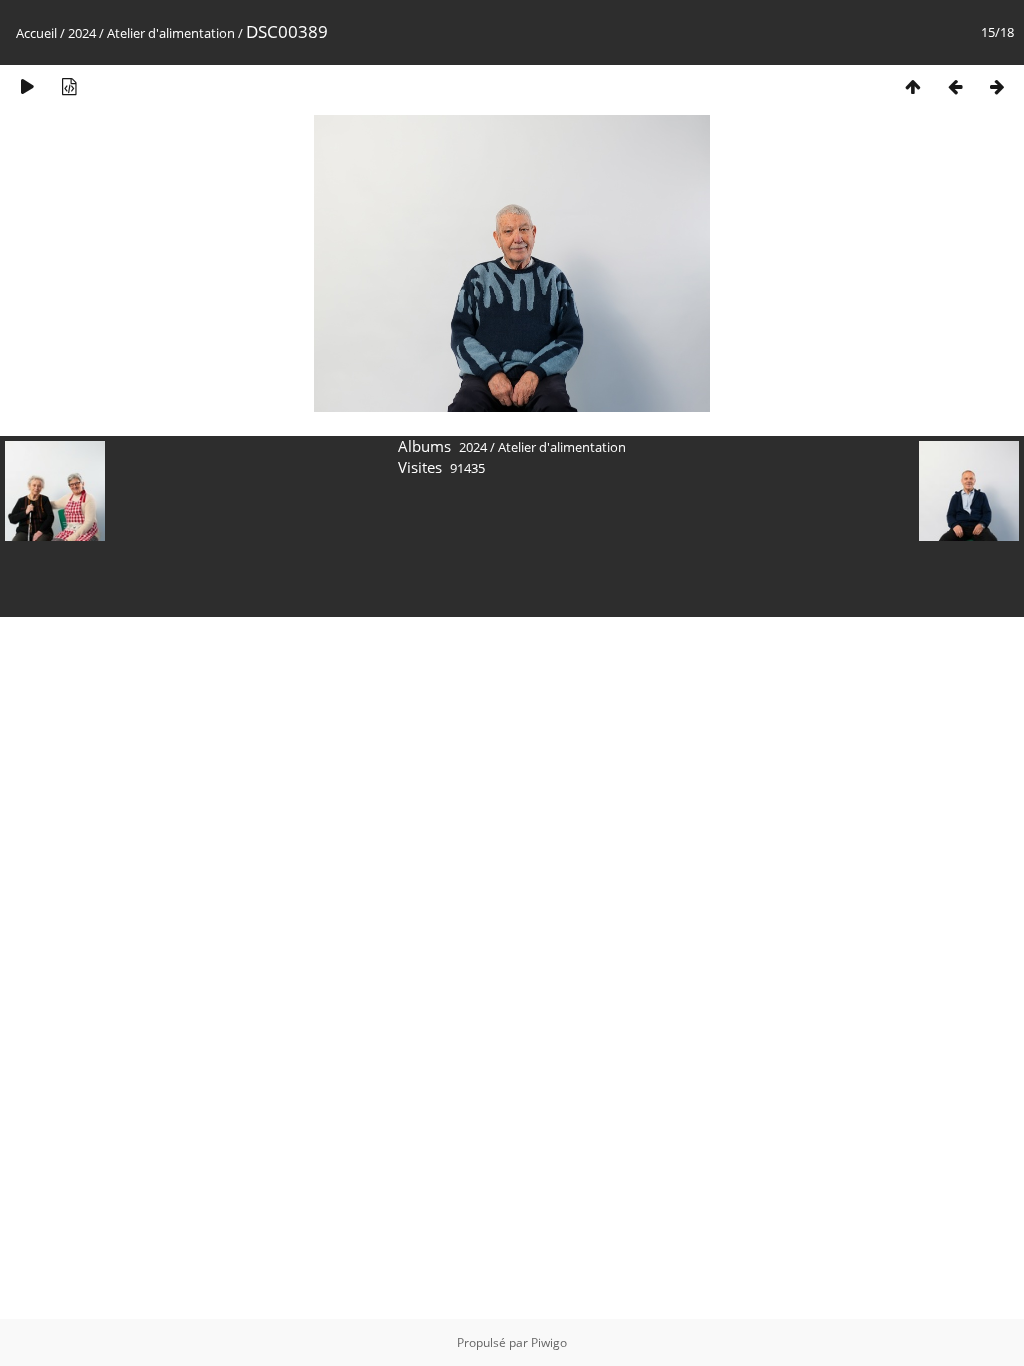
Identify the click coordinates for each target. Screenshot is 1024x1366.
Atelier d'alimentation (171, 33)
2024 (82, 33)
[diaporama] (27, 86)
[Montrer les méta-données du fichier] (69, 86)
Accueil (36, 33)
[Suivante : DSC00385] (997, 86)
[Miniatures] (913, 86)
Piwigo (549, 1342)
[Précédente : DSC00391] (955, 86)
